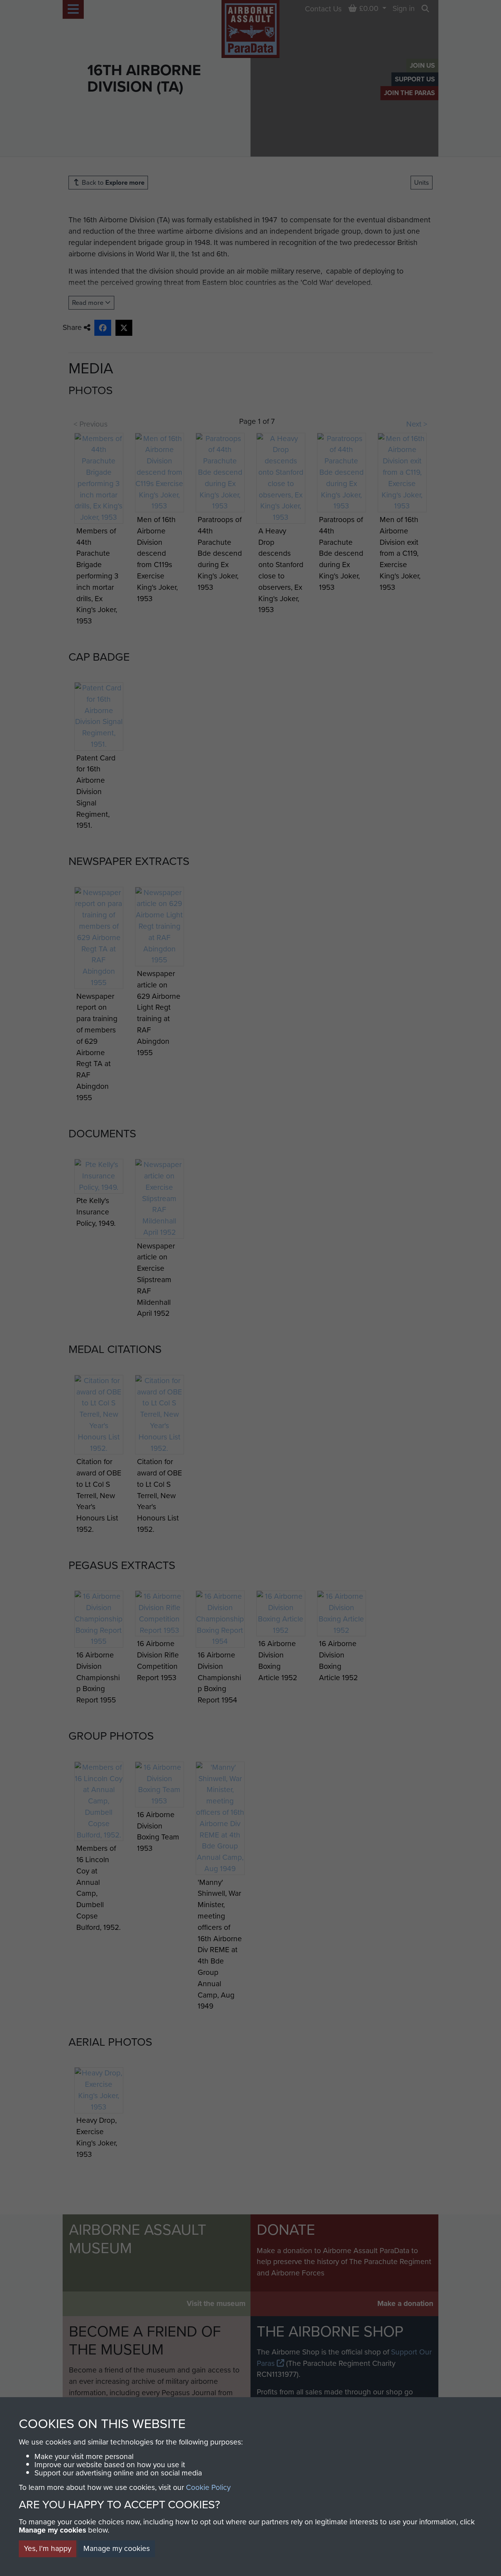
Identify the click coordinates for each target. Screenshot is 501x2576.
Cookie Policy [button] (208, 2487)
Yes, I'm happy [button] (48, 2548)
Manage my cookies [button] (117, 2548)
